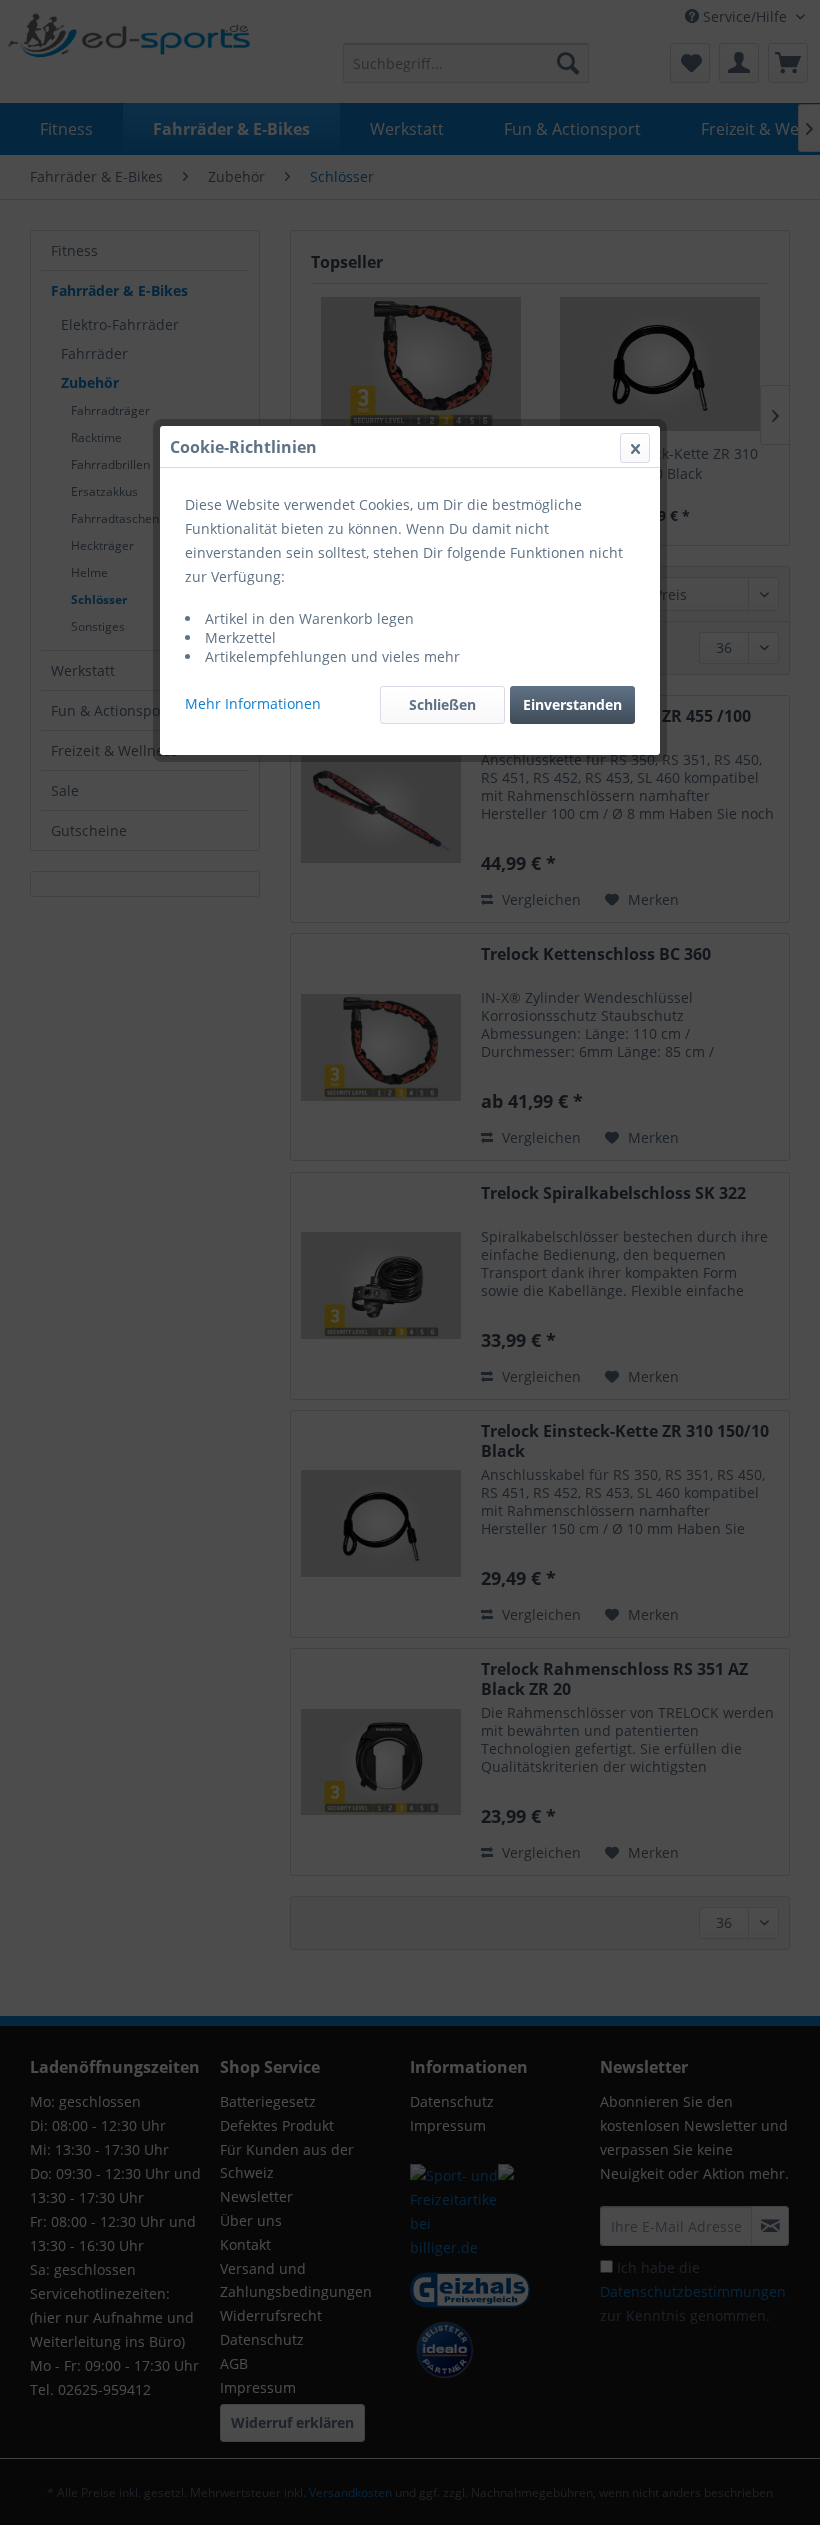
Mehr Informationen (253, 703)
